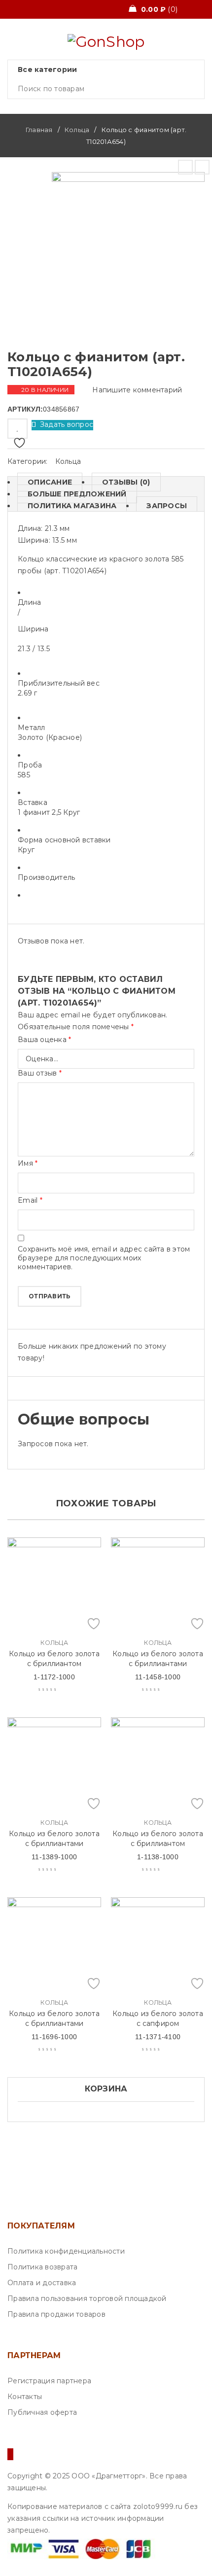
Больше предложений (77, 494)
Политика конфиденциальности (66, 2251)
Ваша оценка (44, 1040)
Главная (39, 130)
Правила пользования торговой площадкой (87, 2298)
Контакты (25, 2397)
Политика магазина (72, 506)
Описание (50, 482)
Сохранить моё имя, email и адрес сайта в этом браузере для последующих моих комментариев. (104, 1258)
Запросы (167, 506)
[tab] (45, 482)
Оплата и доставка (42, 2283)
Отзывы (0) (126, 482)
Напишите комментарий (137, 390)
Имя (28, 1163)
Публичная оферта (42, 2412)
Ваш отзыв (40, 1073)
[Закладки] (18, 429)
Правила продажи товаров (56, 2314)
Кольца (77, 130)
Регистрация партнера (49, 2381)
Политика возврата (42, 2267)
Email (30, 1200)
